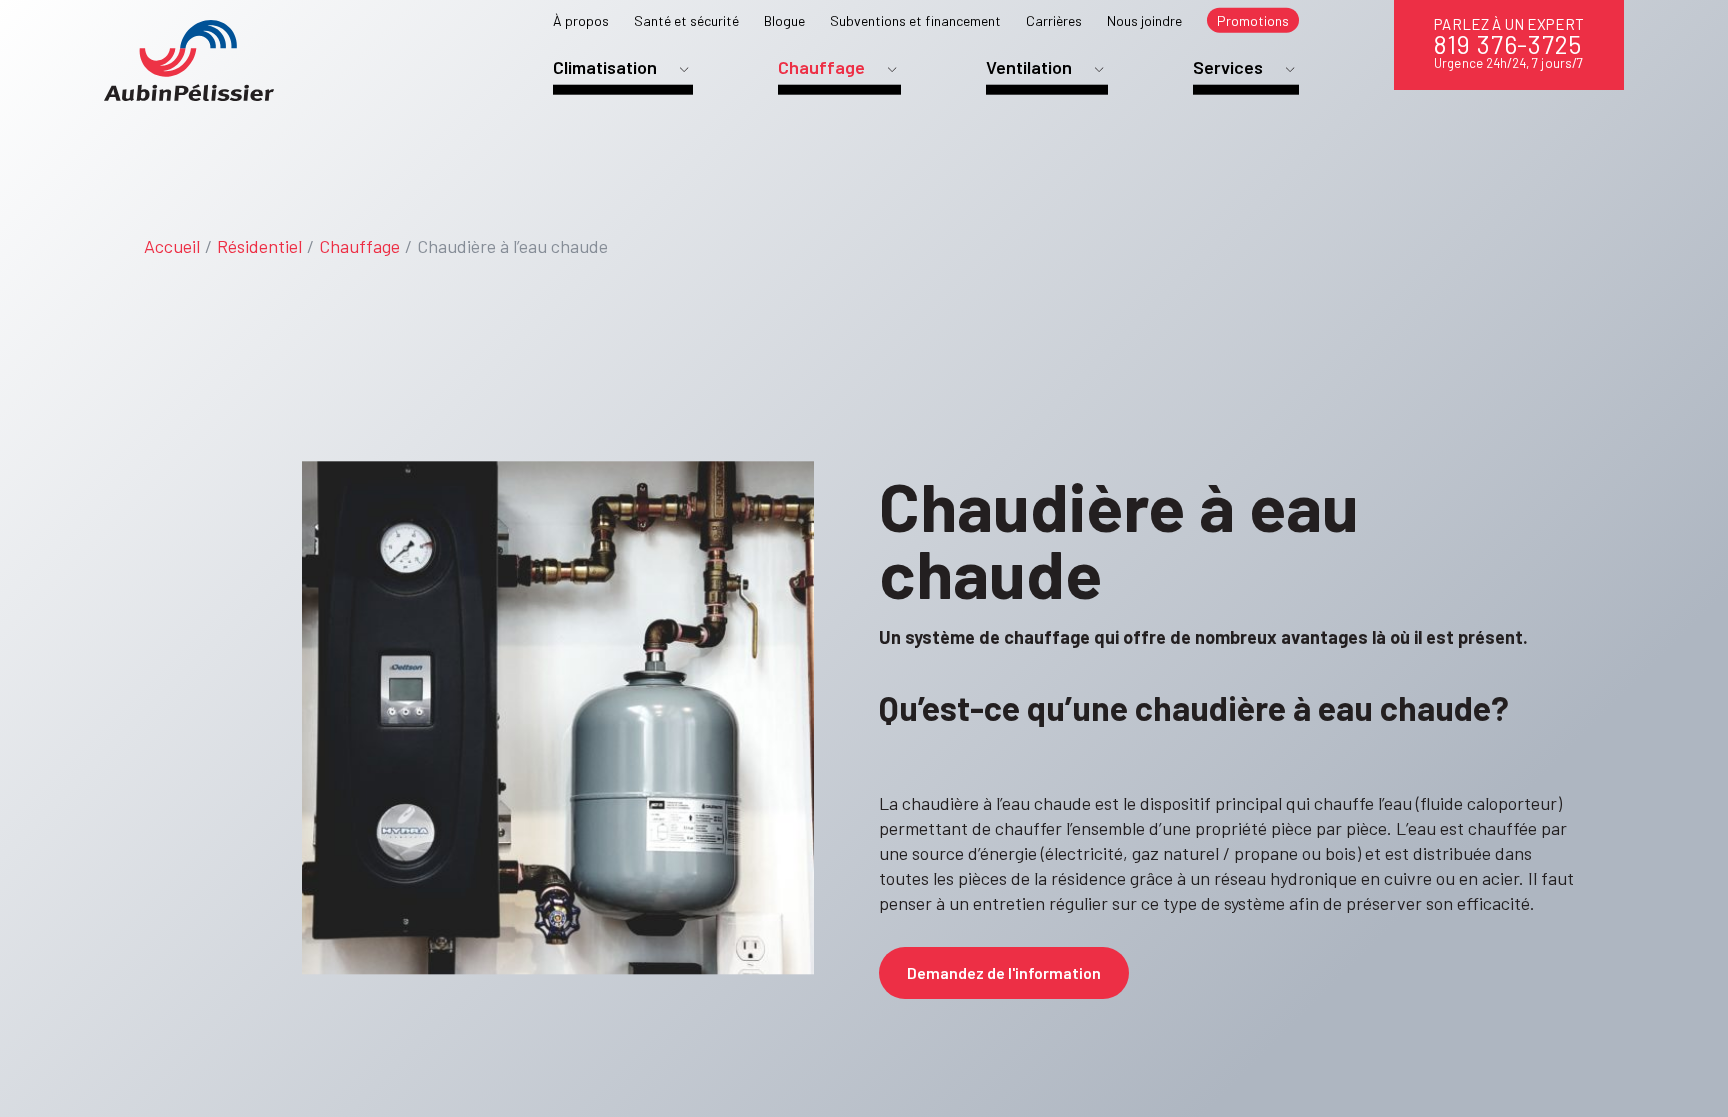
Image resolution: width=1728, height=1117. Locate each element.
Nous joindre (1144, 20)
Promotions (1253, 20)
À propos (581, 20)
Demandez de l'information (1004, 972)
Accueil (172, 246)
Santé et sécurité (686, 20)
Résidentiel (259, 246)
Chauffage (359, 246)
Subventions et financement (915, 20)
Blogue (784, 20)
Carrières (1054, 20)
